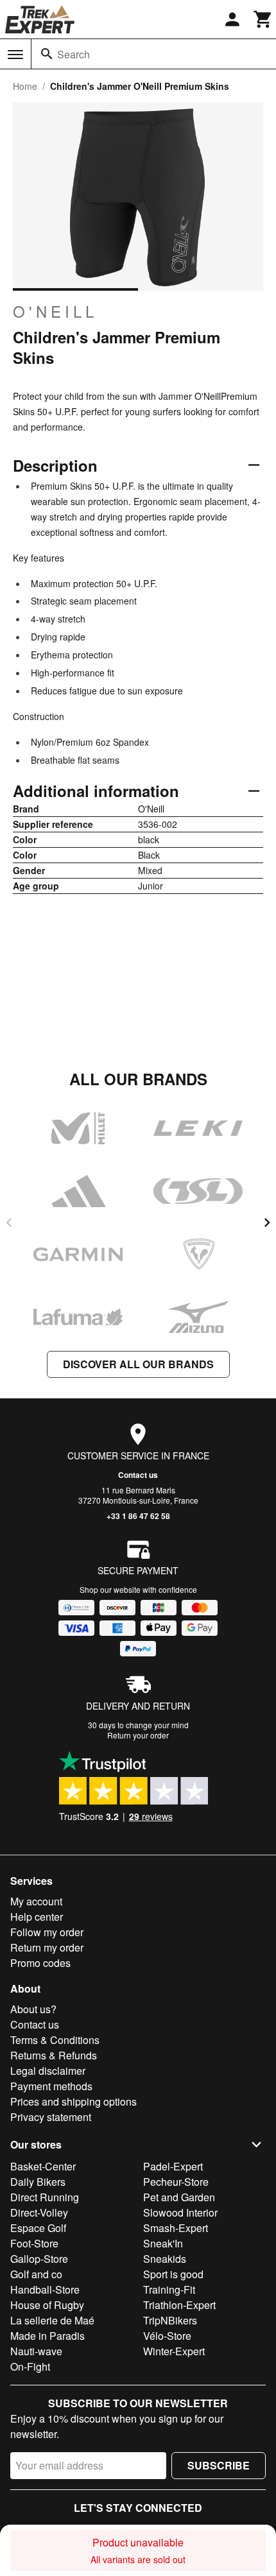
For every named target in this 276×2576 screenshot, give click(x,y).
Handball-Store (45, 2289)
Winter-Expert (174, 2351)
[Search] (47, 54)
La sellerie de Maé (52, 2320)
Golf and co (36, 2274)
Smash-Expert (176, 2228)
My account (36, 1901)
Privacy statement (51, 2117)
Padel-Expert (173, 2166)
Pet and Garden (179, 2197)
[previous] (9, 1223)
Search (73, 54)
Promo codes (40, 1963)
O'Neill (55, 311)
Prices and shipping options (73, 2101)
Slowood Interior (180, 2212)
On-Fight (30, 2366)
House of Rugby (47, 2305)
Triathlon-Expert (179, 2305)
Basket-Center (43, 2166)
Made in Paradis (47, 2336)
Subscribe (219, 2465)
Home (25, 86)
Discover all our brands (138, 1364)
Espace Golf (38, 2228)
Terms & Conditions (55, 2040)
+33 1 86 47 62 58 (138, 1516)
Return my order (47, 1947)
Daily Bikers (38, 2182)
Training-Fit (169, 2289)
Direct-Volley (39, 2212)
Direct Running (45, 2197)
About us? (33, 2009)
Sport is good (173, 2274)
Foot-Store (34, 2243)
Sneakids (165, 2259)
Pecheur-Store (176, 2182)
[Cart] (263, 19)
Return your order (138, 1735)
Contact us (138, 1475)
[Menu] (15, 55)
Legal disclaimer (48, 2071)
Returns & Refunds (54, 2055)
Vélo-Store (167, 2336)
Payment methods (51, 2086)
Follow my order (47, 1932)
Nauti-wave (36, 2351)
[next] (267, 1223)
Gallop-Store (39, 2259)
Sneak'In (163, 2243)
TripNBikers (170, 2320)
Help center (37, 1917)
